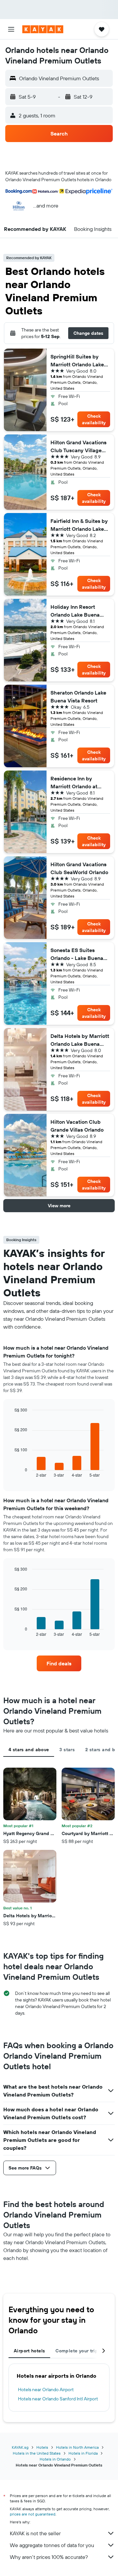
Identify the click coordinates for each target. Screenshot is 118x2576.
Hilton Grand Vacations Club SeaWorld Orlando (79, 868)
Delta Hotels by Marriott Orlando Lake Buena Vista (80, 1040)
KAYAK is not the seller (35, 2533)
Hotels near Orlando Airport (46, 2390)
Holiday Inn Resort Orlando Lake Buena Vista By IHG (75, 611)
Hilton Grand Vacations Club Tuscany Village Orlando (79, 447)
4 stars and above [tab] (29, 1750)
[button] (11, 29)
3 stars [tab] (67, 1750)
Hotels (42, 2447)
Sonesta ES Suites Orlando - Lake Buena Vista (77, 954)
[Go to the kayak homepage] (43, 29)
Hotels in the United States (37, 2453)
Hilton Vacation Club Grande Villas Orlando (77, 1126)
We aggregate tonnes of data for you (52, 2545)
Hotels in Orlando (55, 2459)
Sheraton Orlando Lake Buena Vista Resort (78, 697)
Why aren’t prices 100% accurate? (49, 2557)
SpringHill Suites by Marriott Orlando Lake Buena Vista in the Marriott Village (77, 361)
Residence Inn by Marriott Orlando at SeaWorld (74, 783)
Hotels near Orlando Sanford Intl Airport (58, 2399)
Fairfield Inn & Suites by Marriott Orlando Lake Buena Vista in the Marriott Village (79, 525)
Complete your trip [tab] (77, 2351)
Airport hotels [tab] (29, 2351)
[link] (59, 1663)
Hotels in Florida (83, 2453)
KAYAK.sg (20, 2447)
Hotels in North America (77, 2447)
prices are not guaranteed (33, 2514)
